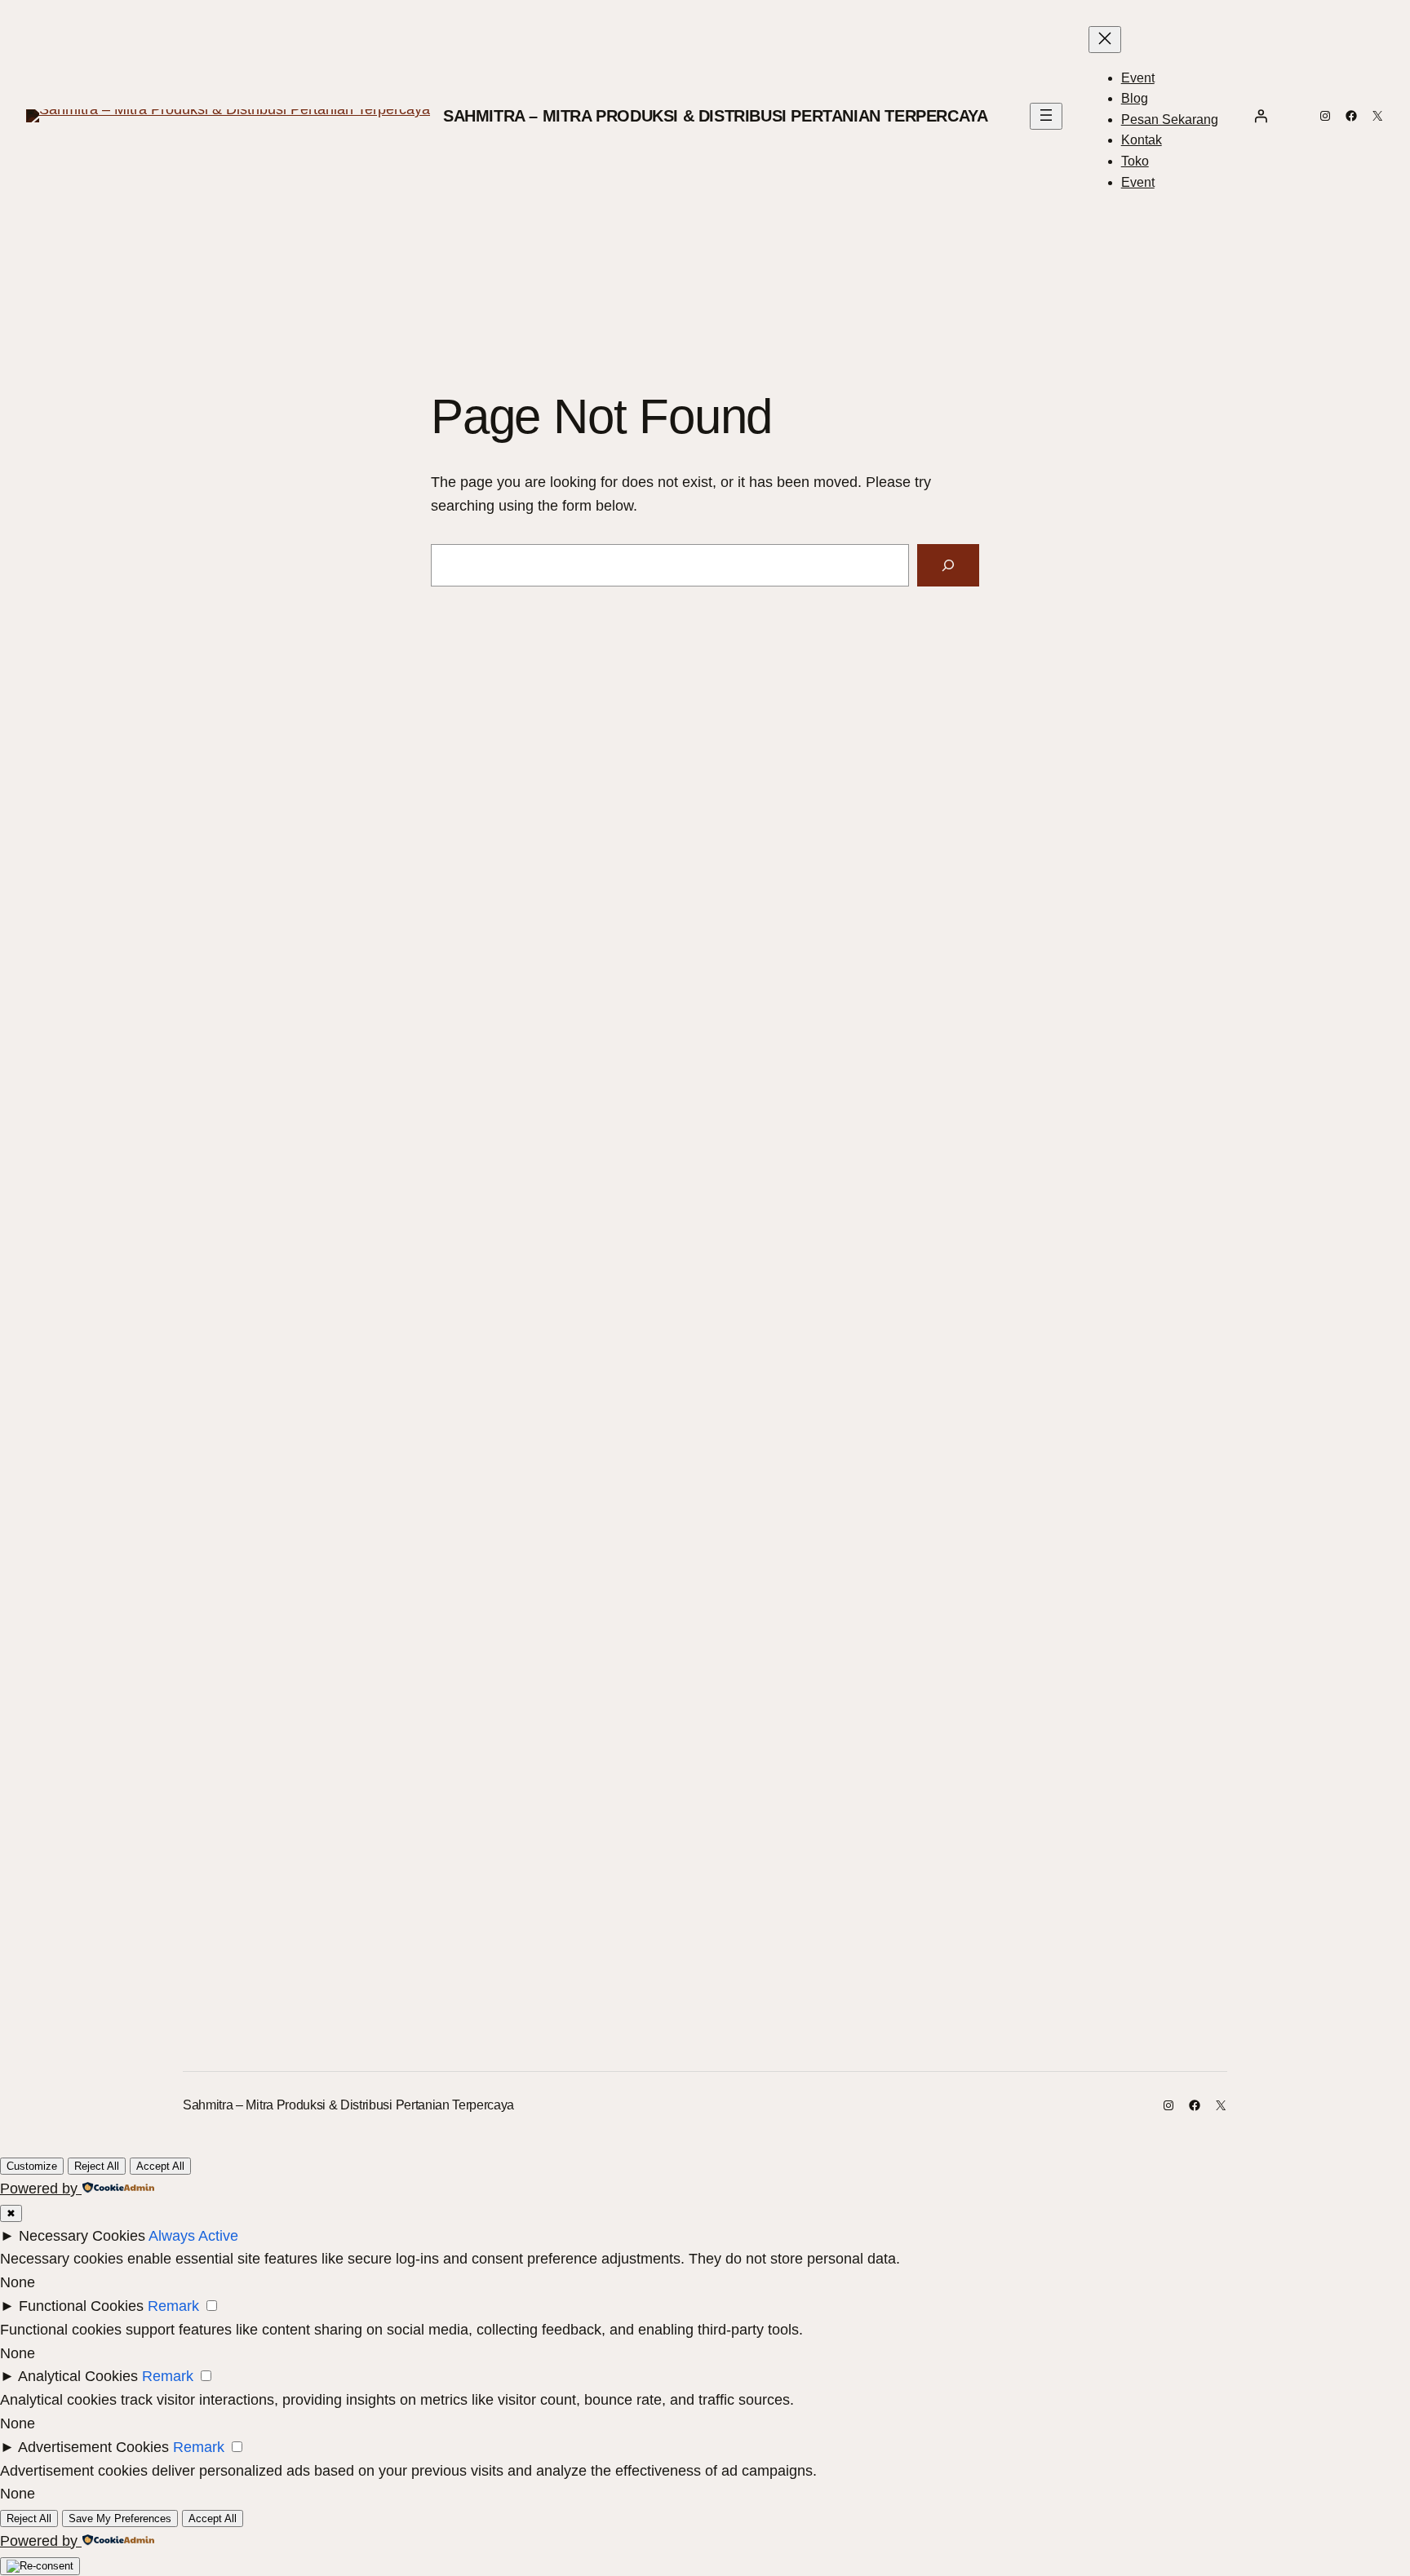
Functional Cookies (81, 2306)
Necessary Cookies (82, 2236)
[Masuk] (1261, 116)
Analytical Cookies (78, 2376)
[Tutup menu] (1105, 40)
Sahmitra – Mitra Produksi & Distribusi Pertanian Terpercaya (715, 116)
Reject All (97, 2166)
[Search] (948, 565)
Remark (173, 2306)
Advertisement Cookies (93, 2447)
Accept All (160, 2166)
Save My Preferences (120, 2518)
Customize (32, 2166)
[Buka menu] (1046, 116)
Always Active (193, 2236)
